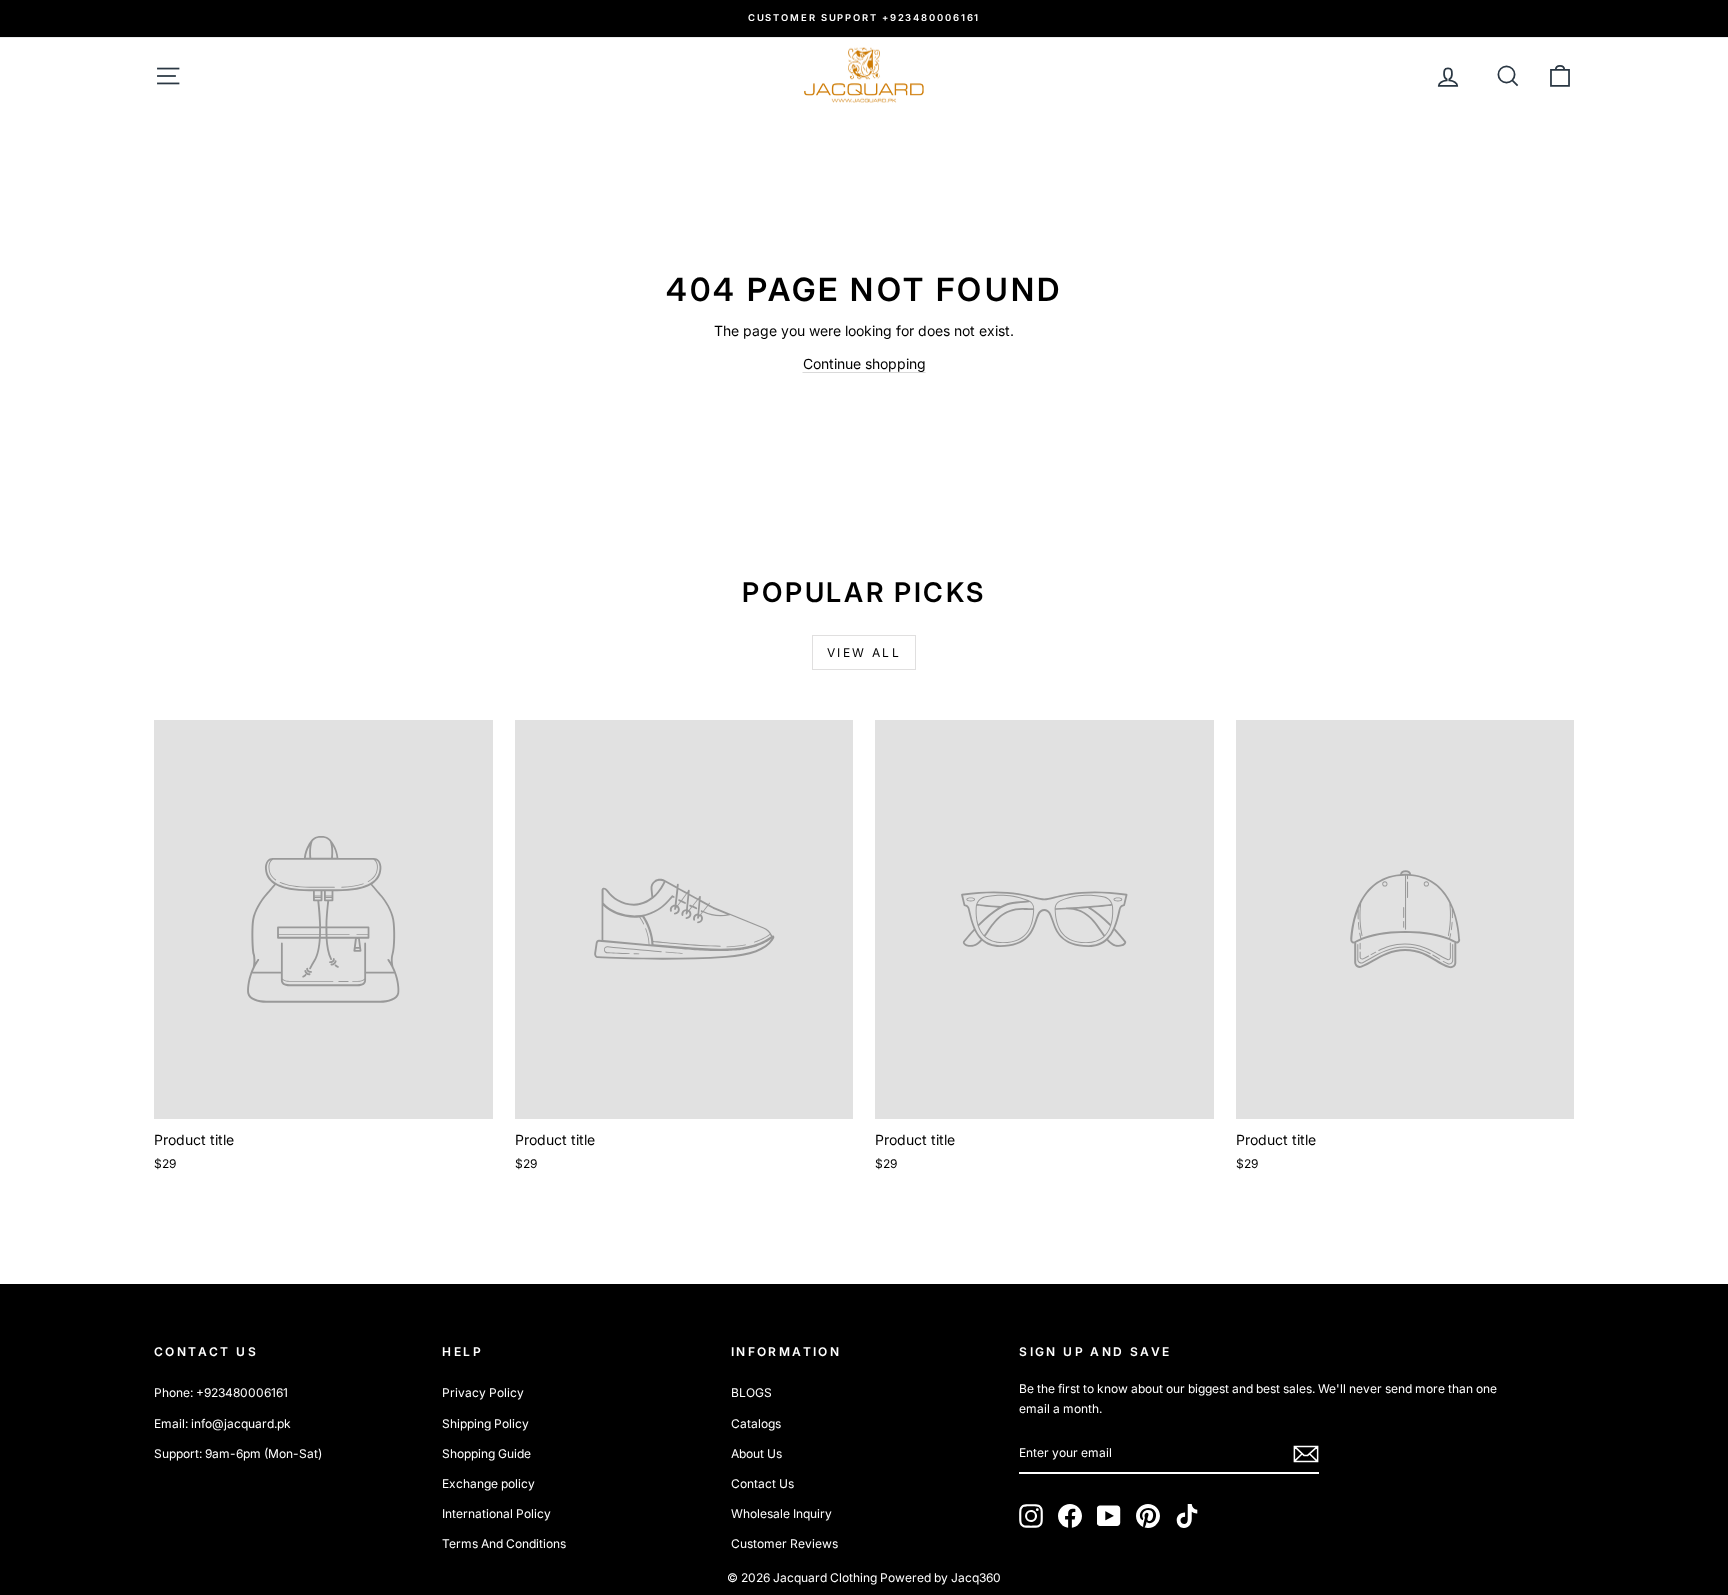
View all (864, 652)
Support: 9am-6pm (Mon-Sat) (238, 1453)
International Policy (496, 1513)
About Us (756, 1453)
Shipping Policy (485, 1423)
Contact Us (762, 1483)
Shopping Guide (486, 1453)
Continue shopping (864, 363)
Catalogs (756, 1423)
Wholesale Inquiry (781, 1513)
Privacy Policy (483, 1392)
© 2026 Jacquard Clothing (802, 1577)
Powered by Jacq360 (940, 1577)
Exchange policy (488, 1483)
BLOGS (751, 1392)
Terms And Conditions (504, 1543)
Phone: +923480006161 (221, 1392)
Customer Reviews (784, 1543)
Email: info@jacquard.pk (222, 1423)
